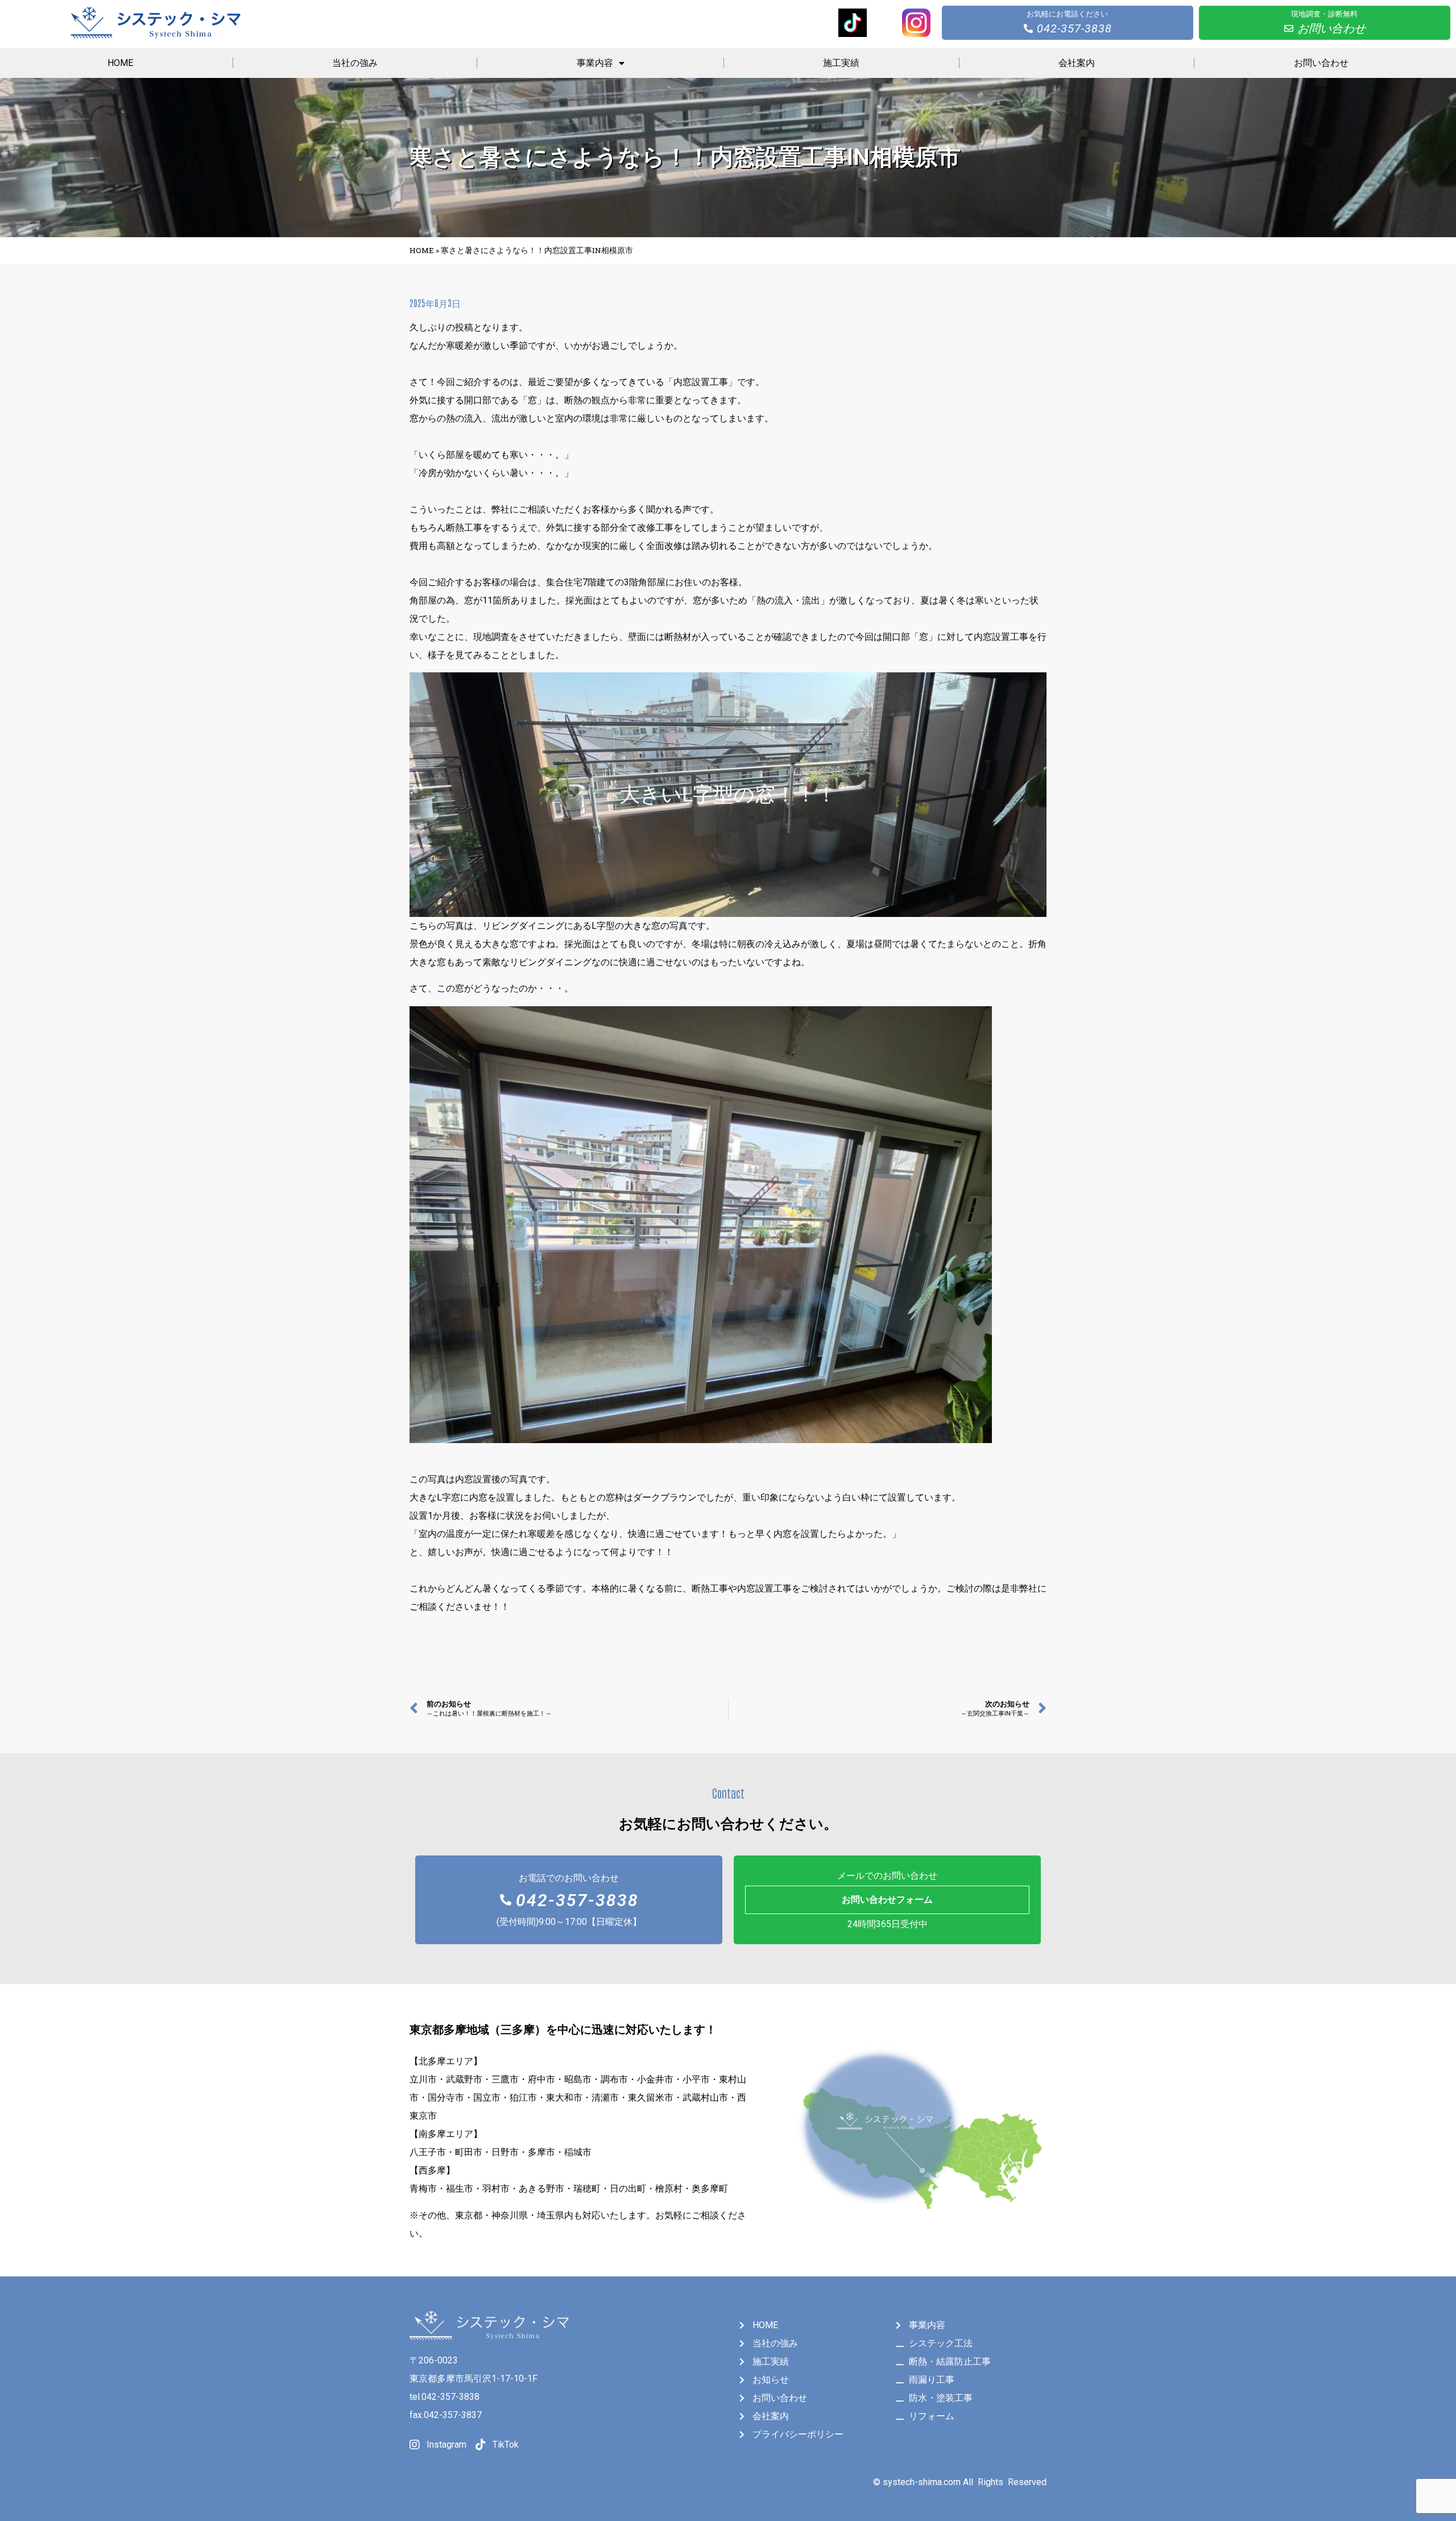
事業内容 (595, 63)
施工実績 (841, 63)
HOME (120, 63)
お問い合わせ (1321, 63)
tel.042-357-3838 (444, 2397)
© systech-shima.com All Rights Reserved (960, 2482)
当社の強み (355, 63)
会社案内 (1077, 63)
